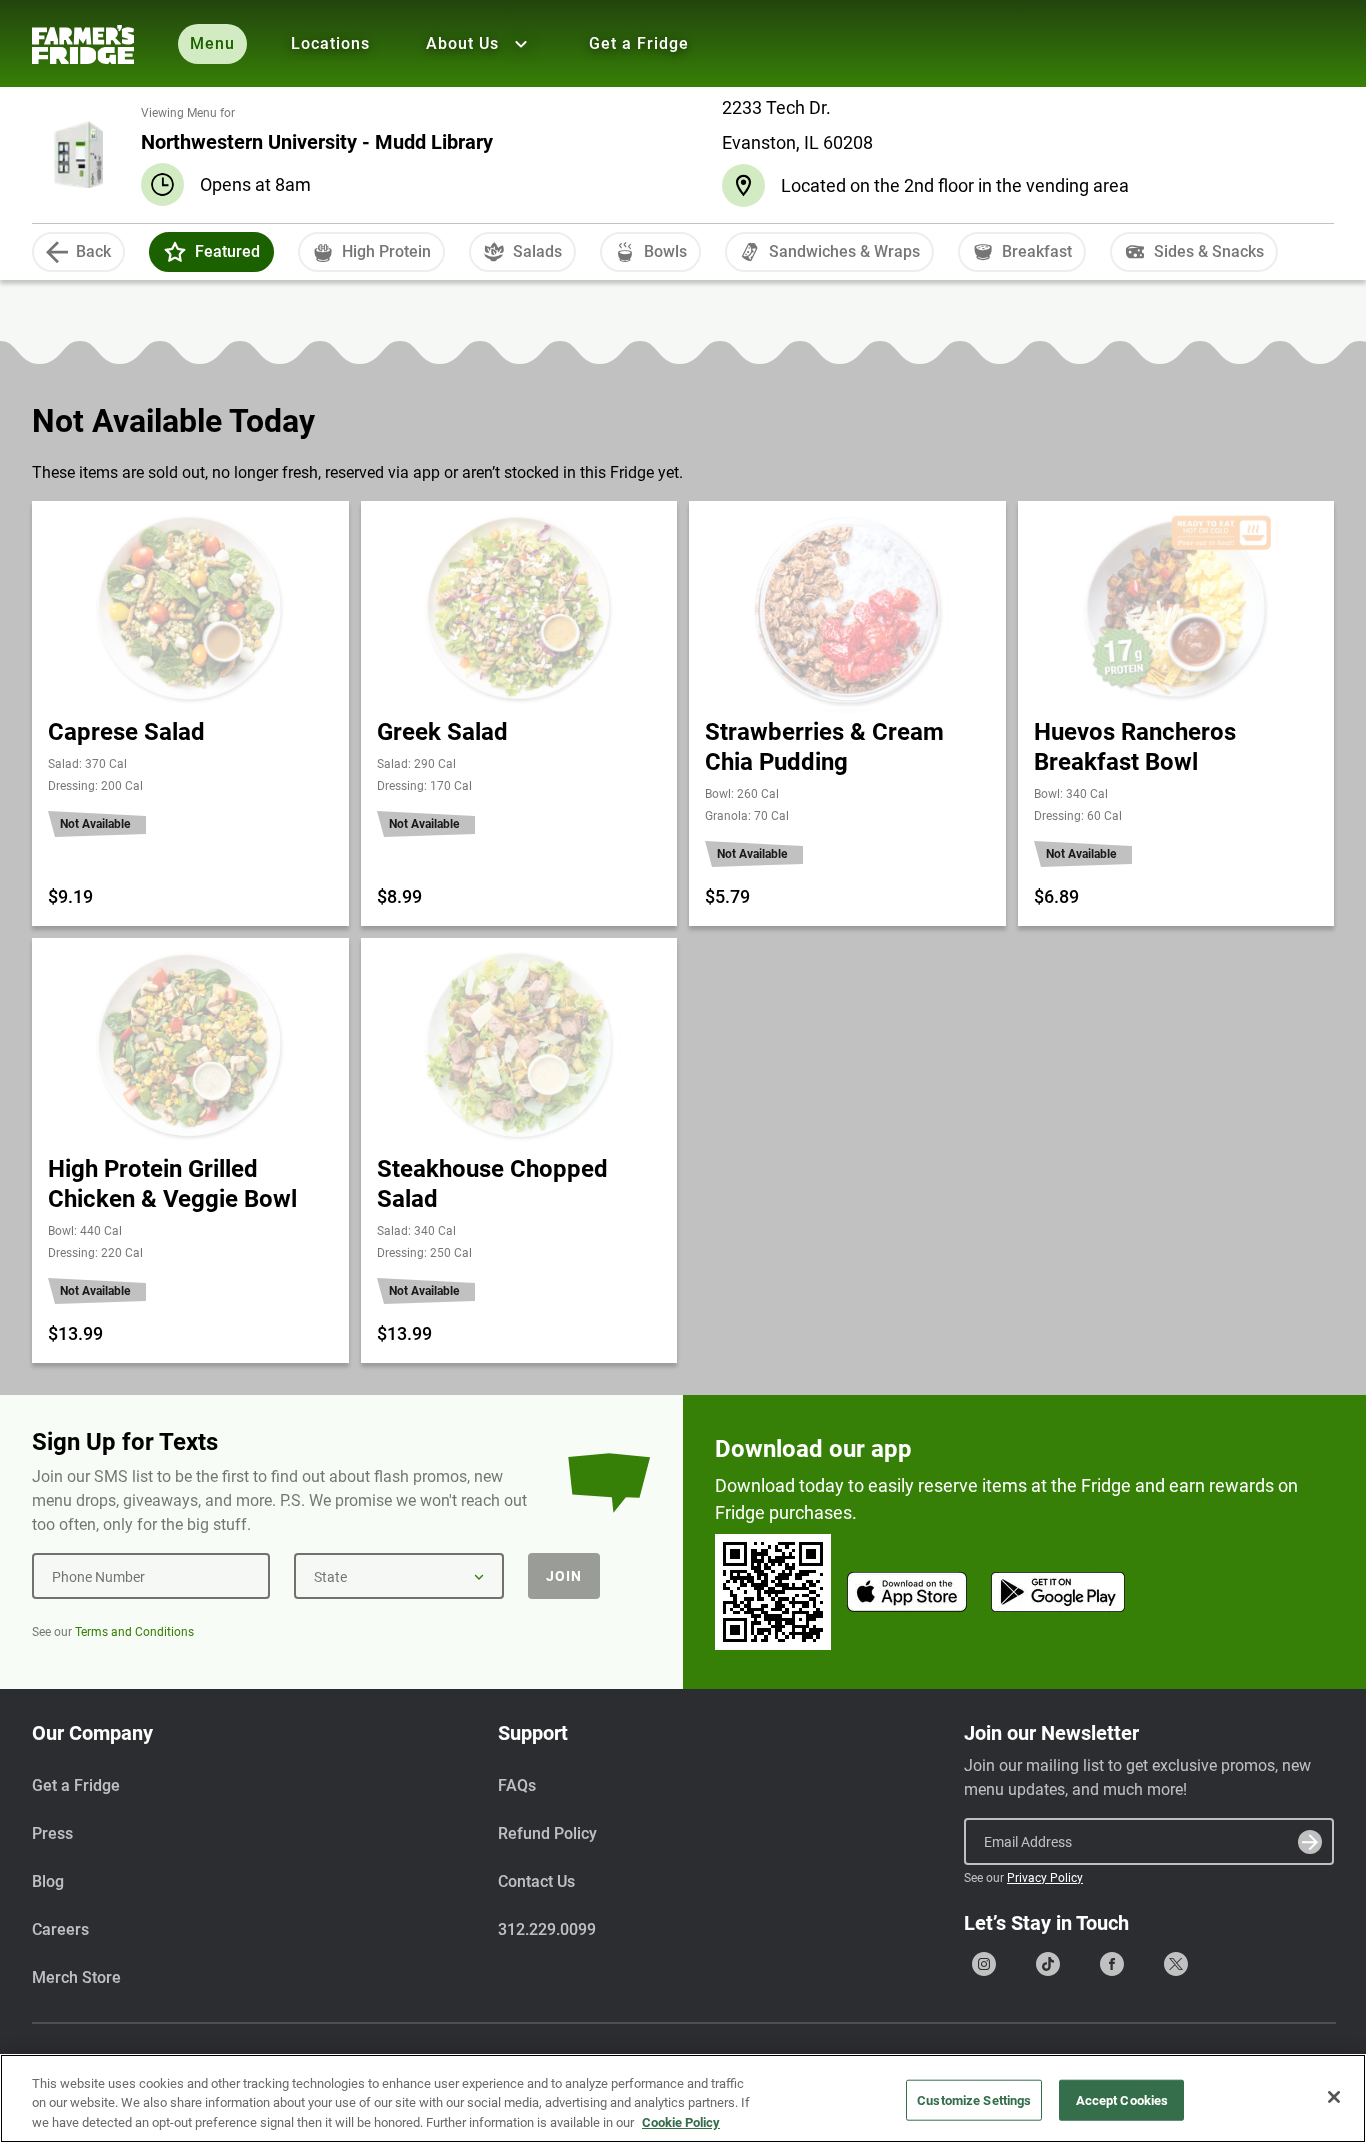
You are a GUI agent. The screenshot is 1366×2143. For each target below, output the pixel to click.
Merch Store (76, 1977)
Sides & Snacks (1209, 251)
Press (52, 1833)
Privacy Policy (1045, 1878)
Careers (60, 1929)
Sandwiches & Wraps (844, 251)
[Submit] (1310, 1842)
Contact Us (536, 1881)
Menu (212, 43)
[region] (683, 2098)
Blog (48, 1881)
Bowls (665, 251)
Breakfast (1037, 251)
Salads (537, 251)
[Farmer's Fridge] (83, 44)
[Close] (1334, 2097)
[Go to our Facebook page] (1112, 1964)
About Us (462, 43)
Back (93, 251)
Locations (330, 43)
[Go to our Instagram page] (984, 1964)
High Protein (386, 251)
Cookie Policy (681, 2122)
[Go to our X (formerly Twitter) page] (1176, 1964)
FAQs (517, 1785)
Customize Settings (974, 2099)
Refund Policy (547, 1833)
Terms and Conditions (134, 1632)
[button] (175, 252)
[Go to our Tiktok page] (1048, 1964)
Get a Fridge (639, 43)
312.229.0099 (547, 1929)
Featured (227, 251)
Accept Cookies (1122, 2099)
